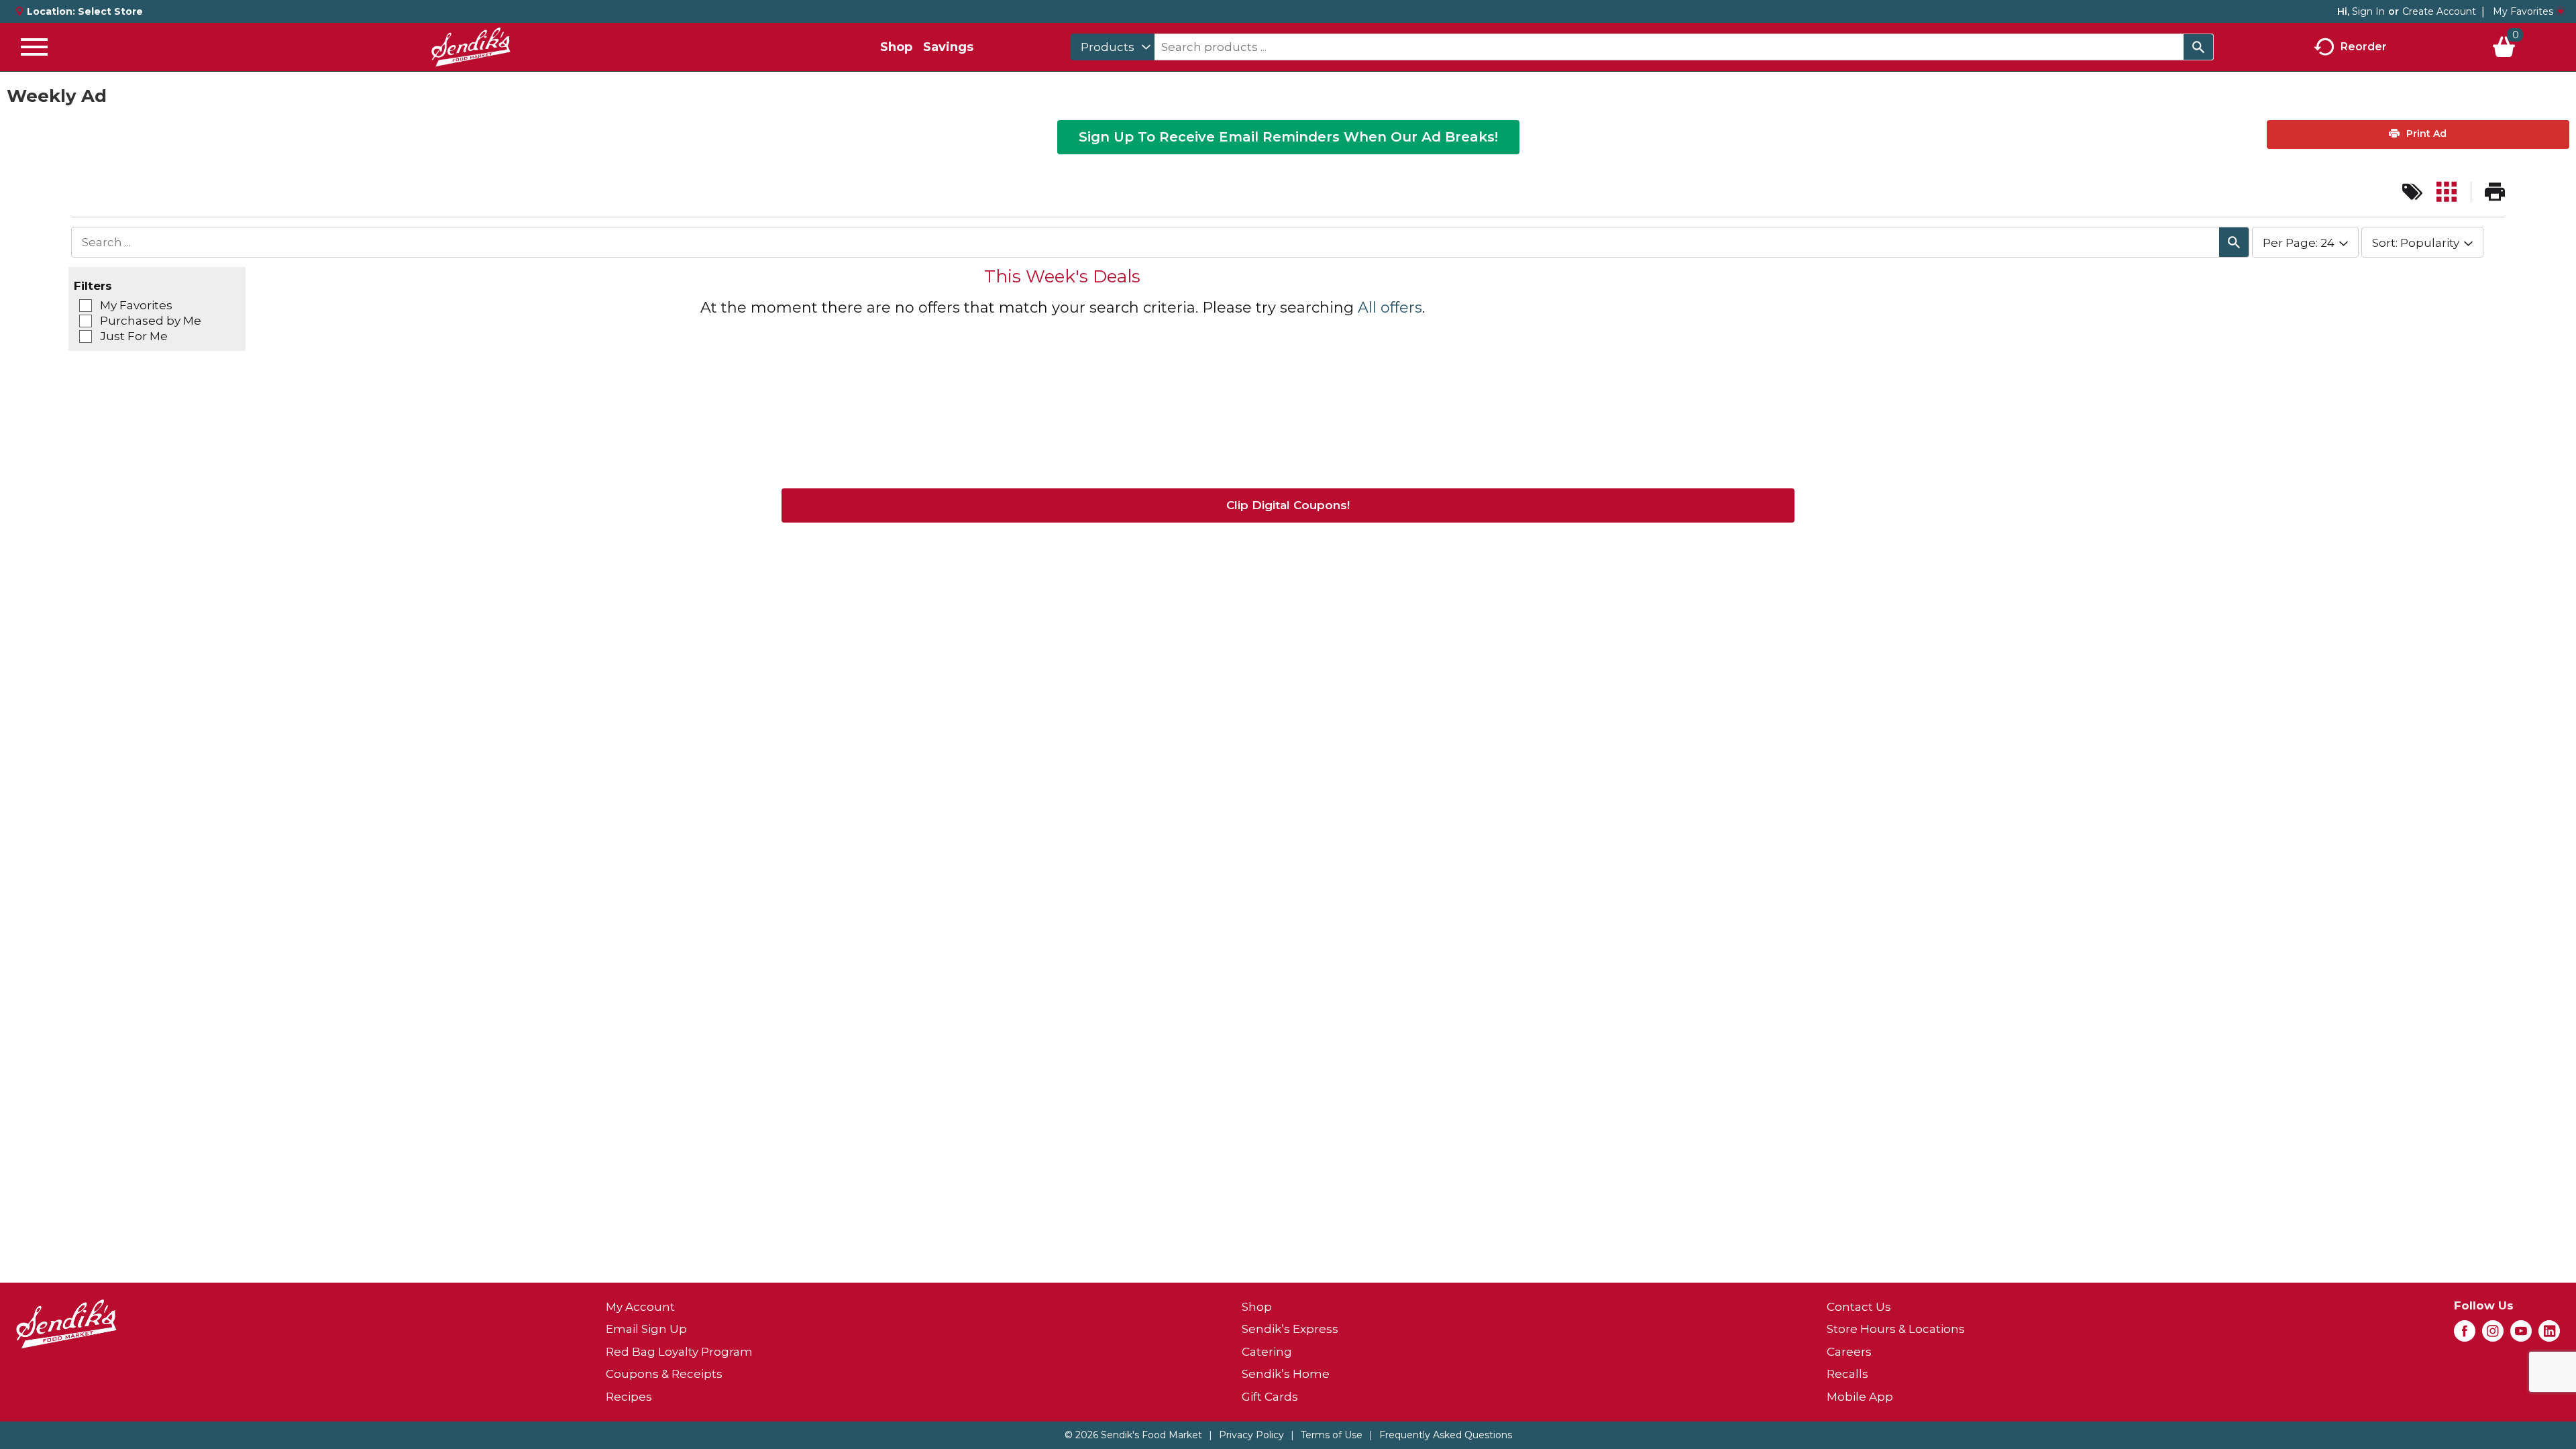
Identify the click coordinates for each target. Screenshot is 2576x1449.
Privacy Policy (1251, 1435)
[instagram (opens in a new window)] (2493, 1335)
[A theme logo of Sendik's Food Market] (471, 47)
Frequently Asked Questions (1446, 1435)
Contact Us (1859, 1307)
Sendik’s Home (1286, 1374)
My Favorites (2523, 11)
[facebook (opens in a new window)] (2465, 1335)
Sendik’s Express (1290, 1329)
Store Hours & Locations (1896, 1329)
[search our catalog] (2198, 47)
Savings (948, 47)
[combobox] (1113, 47)
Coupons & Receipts (664, 1374)
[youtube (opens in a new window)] (2521, 1335)
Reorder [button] (2364, 46)
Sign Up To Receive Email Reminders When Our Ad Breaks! (1288, 137)
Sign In (2368, 11)
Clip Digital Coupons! (1288, 505)
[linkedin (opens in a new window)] (2549, 1335)
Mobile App (1860, 1397)
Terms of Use (1332, 1435)
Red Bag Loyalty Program (679, 1352)
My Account (640, 1307)
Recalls (1847, 1374)
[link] (2412, 192)
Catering (1267, 1352)
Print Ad (2425, 133)
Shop (896, 47)
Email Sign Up (646, 1329)
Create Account (2439, 11)
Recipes (629, 1397)
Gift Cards (1270, 1397)
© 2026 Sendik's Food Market (1133, 1435)
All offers (1390, 308)
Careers (1849, 1352)
